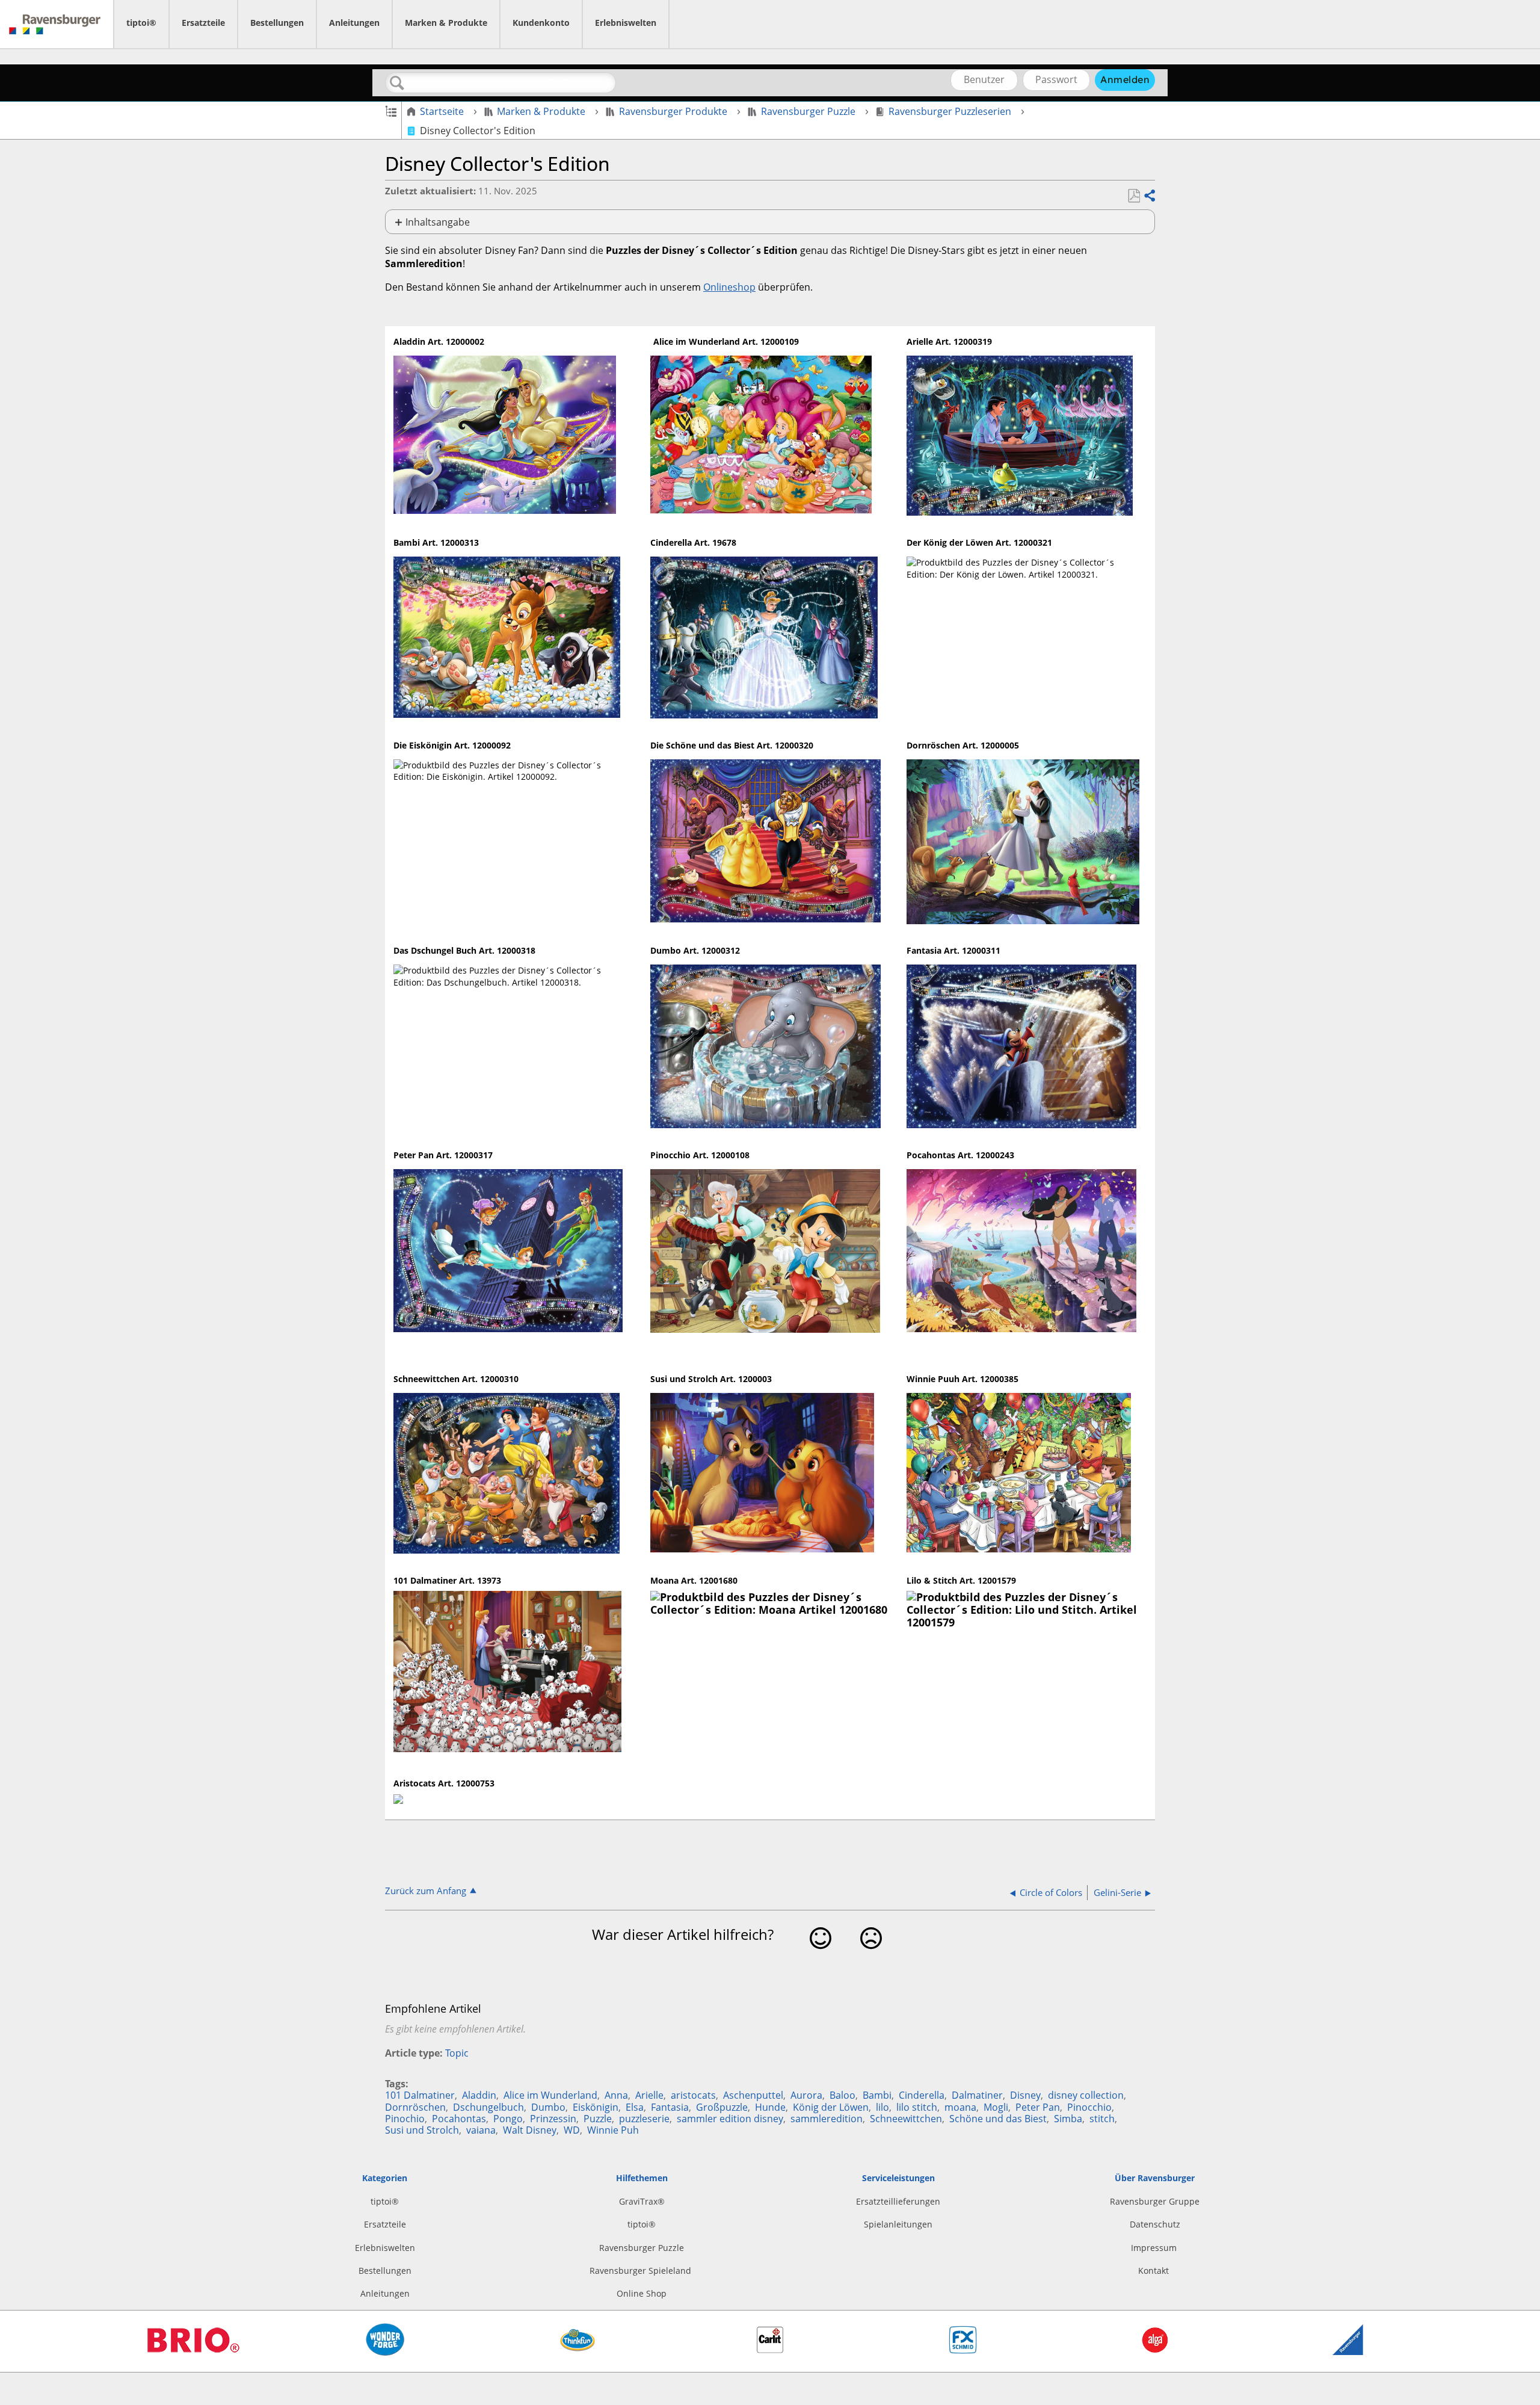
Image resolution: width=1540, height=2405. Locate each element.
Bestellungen (277, 23)
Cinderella (922, 2095)
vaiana (481, 2130)
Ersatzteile (203, 23)
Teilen (1149, 196)
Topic (457, 2053)
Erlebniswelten (626, 23)
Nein (871, 1957)
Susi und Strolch (422, 2130)
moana (960, 2107)
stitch (1102, 2119)
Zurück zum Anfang (426, 1890)
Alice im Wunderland (550, 2095)
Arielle (649, 2095)
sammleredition (827, 2119)
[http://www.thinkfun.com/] (577, 2355)
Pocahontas (459, 2119)
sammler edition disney (730, 2119)
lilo (882, 2107)
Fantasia (670, 2107)
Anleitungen (354, 23)
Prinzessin (553, 2119)
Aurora (806, 2095)
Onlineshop (729, 287)
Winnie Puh (613, 2130)
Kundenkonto (541, 23)
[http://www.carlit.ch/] (770, 2350)
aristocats (693, 2095)
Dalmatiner (977, 2095)
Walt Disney (530, 2130)
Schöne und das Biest (998, 2119)
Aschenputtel (753, 2095)
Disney (1025, 2095)
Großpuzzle (722, 2107)
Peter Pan (1038, 2107)
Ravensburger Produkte (673, 111)
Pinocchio (1089, 2107)
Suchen (397, 83)
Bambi (877, 2095)
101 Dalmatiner (420, 2095)
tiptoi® (141, 23)
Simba (1068, 2119)
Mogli (996, 2107)
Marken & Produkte (446, 23)
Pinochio (405, 2119)
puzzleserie (644, 2119)
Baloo (842, 2095)
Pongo (508, 2119)
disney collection (1086, 2095)
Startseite (442, 111)
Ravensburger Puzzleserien (950, 111)
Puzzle (598, 2119)
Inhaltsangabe (438, 222)
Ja (821, 1957)
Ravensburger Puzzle (808, 111)
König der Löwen (831, 2107)
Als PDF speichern (1134, 196)
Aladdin (479, 2095)
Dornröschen (415, 2107)
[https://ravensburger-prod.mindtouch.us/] (57, 24)
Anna (616, 2095)
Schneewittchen (906, 2119)
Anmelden (1125, 79)
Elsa (635, 2107)
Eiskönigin (596, 2107)
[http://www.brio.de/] (192, 2358)
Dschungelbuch (488, 2107)
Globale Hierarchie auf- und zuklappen (391, 110)
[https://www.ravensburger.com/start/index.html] (1348, 2352)
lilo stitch (917, 2107)
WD (572, 2130)
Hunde (770, 2107)
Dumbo (548, 2107)
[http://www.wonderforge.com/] (385, 2353)
